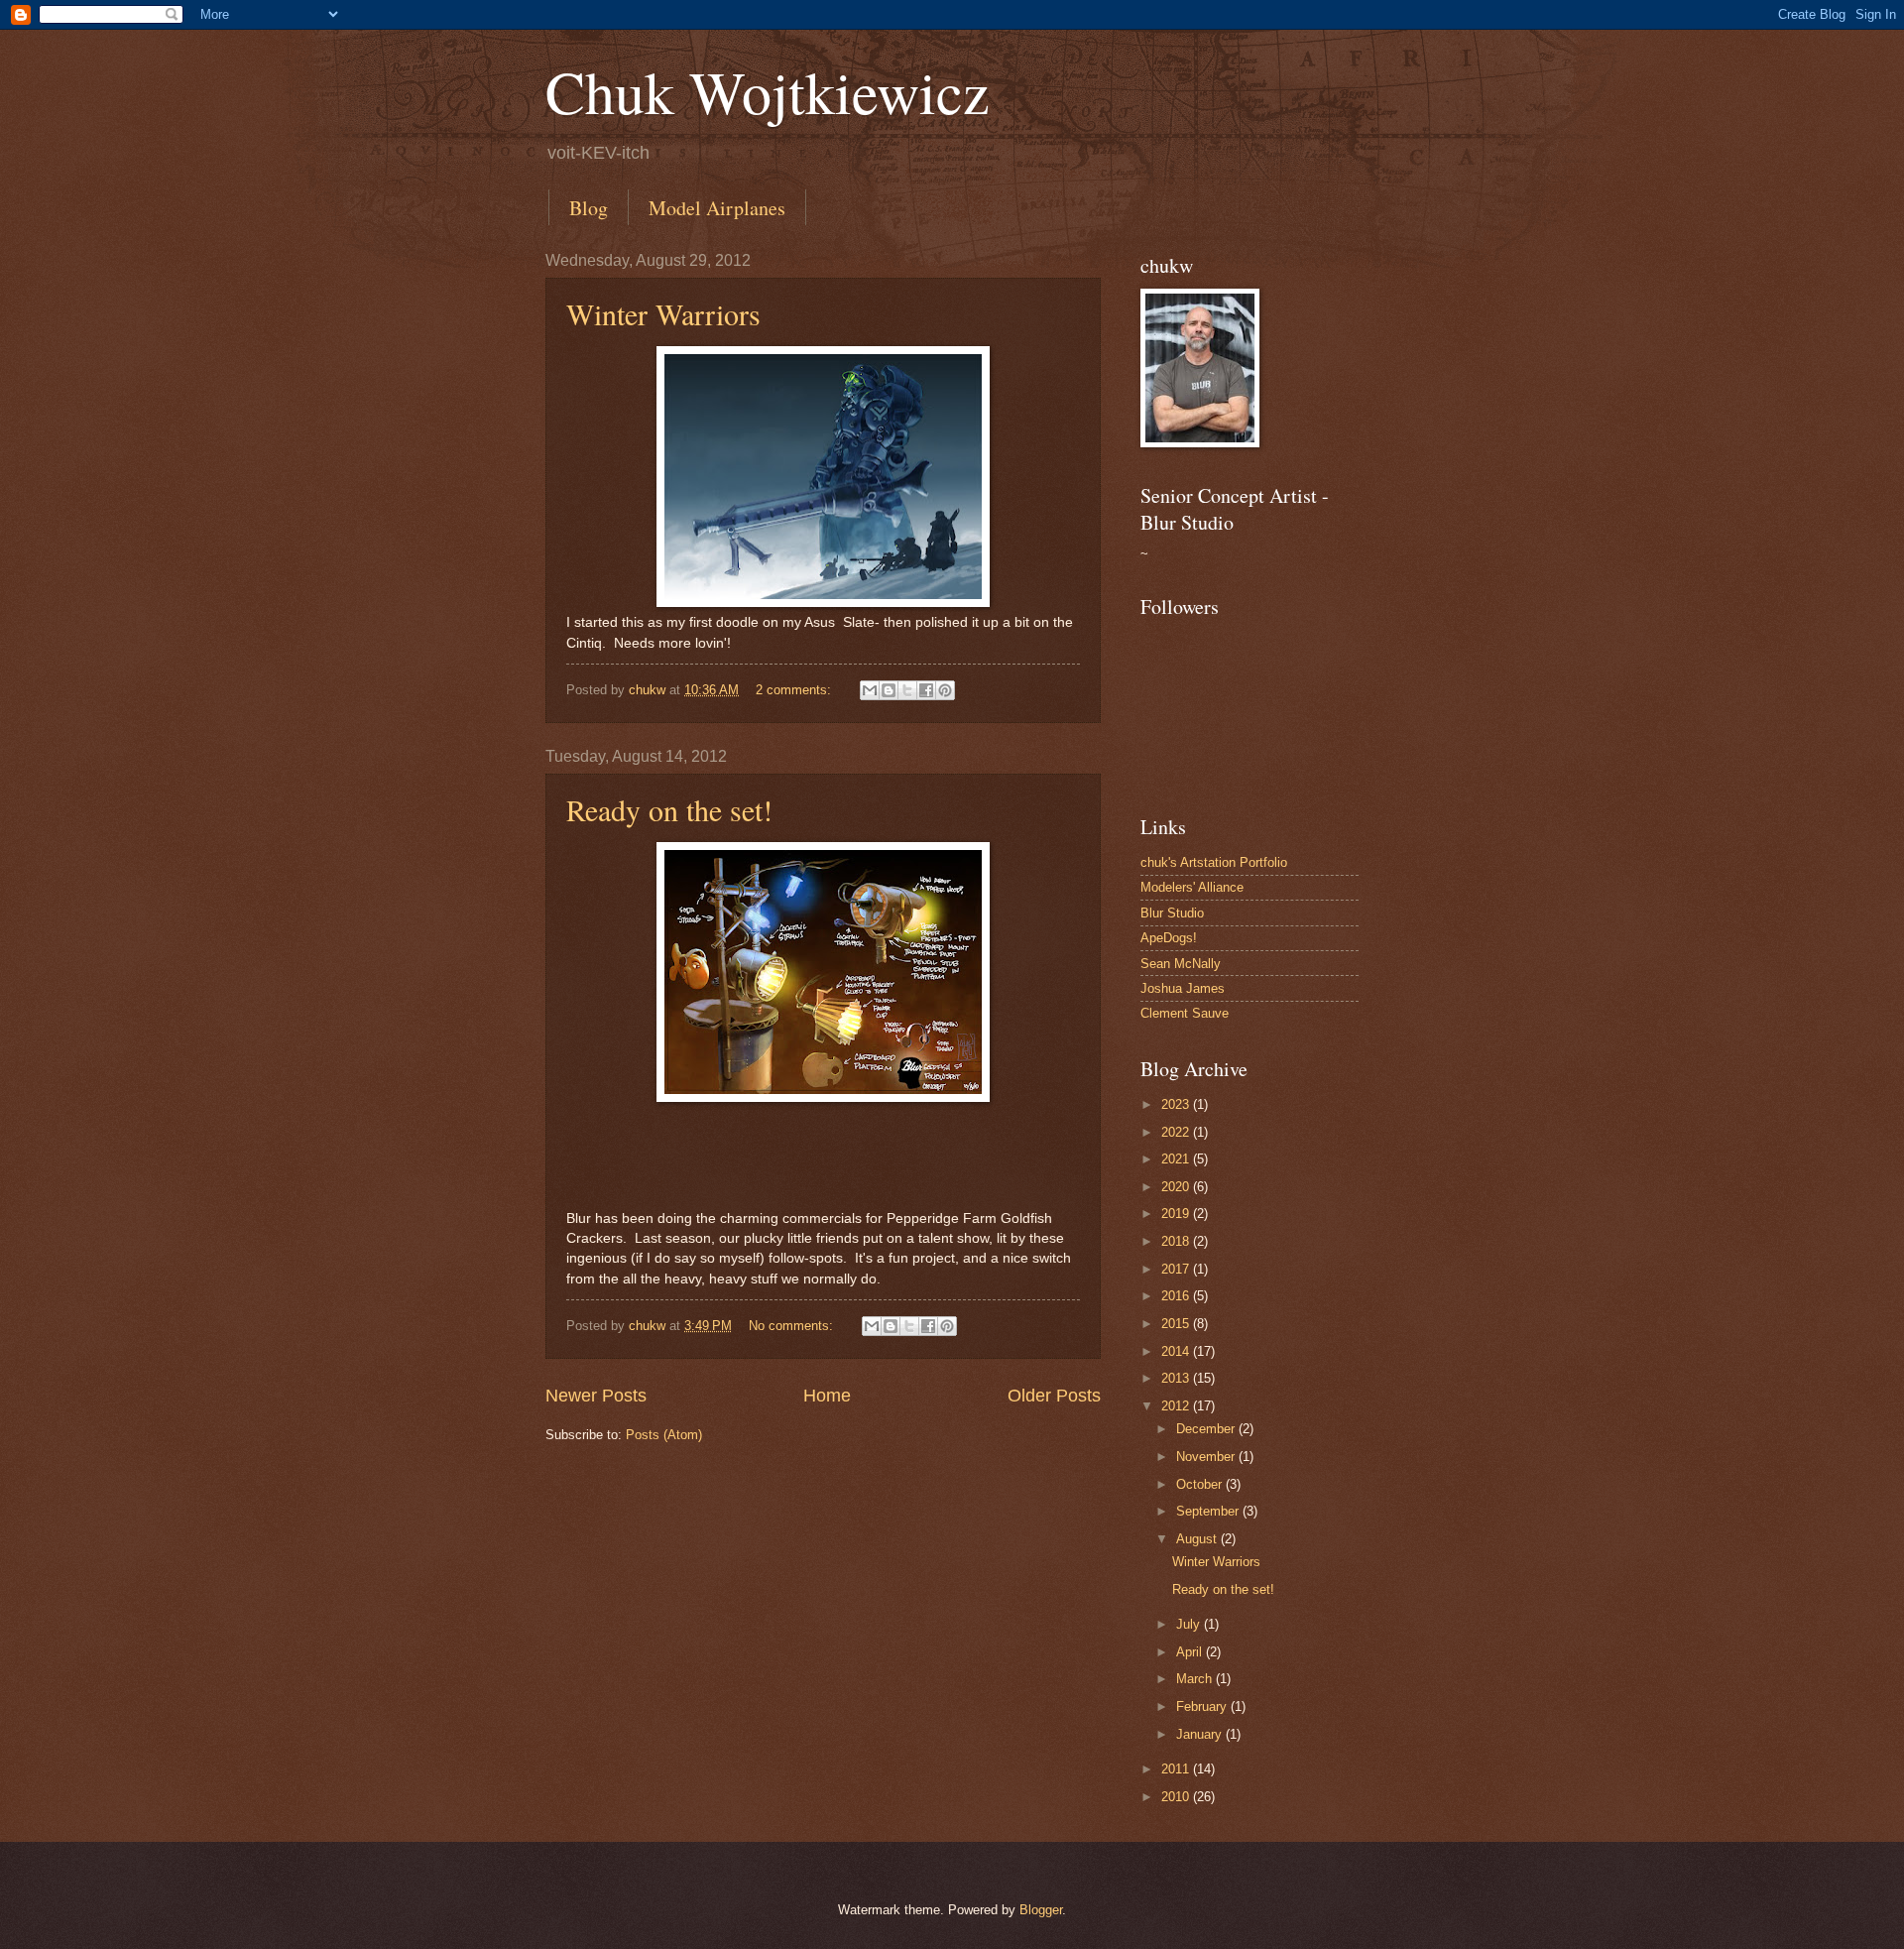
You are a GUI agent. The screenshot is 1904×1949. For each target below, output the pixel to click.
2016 (1177, 1296)
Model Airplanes (717, 208)
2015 (1177, 1324)
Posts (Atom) (664, 1435)
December (1207, 1429)
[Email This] (870, 690)
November (1207, 1457)
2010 (1177, 1797)
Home (827, 1396)
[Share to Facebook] (926, 690)
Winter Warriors (663, 313)
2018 (1177, 1241)
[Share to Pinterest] (945, 690)
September (1209, 1511)
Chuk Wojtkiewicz (768, 91)
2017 (1177, 1269)
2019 (1177, 1214)
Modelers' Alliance (1192, 887)
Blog (589, 208)
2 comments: (795, 690)
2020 (1177, 1187)
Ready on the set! (669, 809)
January (1201, 1734)
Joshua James (1183, 988)
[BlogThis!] (889, 690)
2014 (1177, 1351)
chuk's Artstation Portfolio (1214, 862)
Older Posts (1054, 1396)
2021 (1177, 1159)
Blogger (1041, 1910)
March (1196, 1679)
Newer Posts (596, 1396)
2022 (1177, 1132)
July (1190, 1624)
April (1191, 1652)
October (1201, 1484)
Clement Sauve (1185, 1013)
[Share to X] (907, 690)
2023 (1177, 1104)
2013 (1177, 1378)
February (1203, 1706)
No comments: (793, 1326)
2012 (1177, 1406)
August (1198, 1539)
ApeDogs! (1169, 938)
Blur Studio (1172, 913)
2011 (1177, 1769)
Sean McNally (1181, 964)
